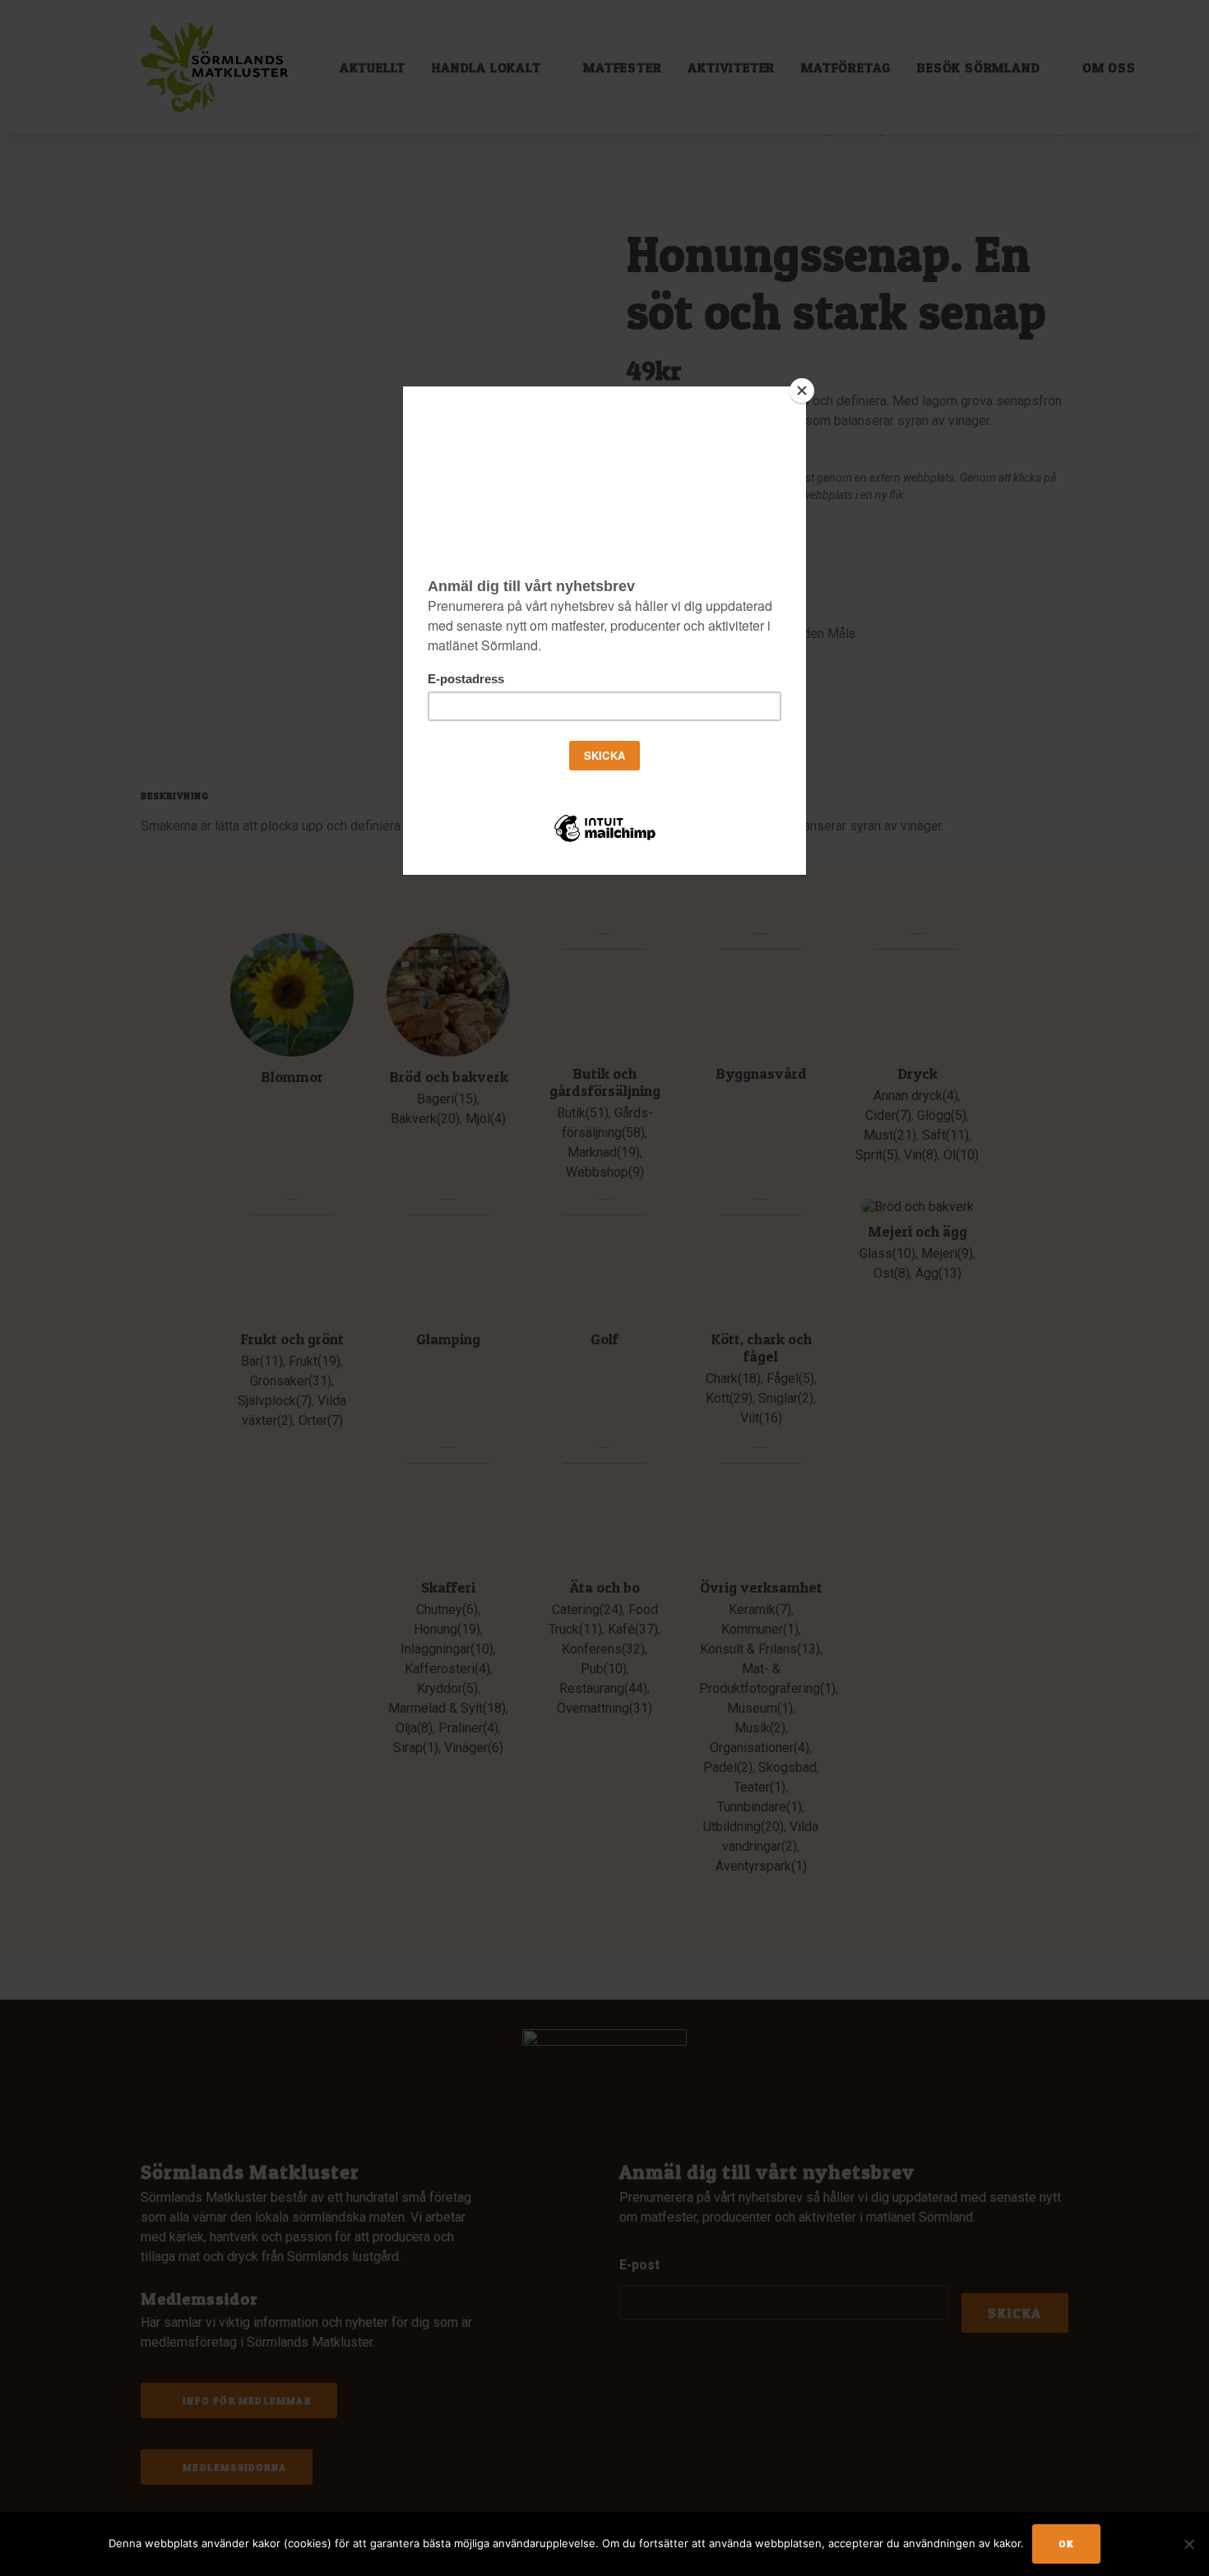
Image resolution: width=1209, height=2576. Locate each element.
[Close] (802, 391)
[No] (1188, 2544)
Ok (1066, 2544)
